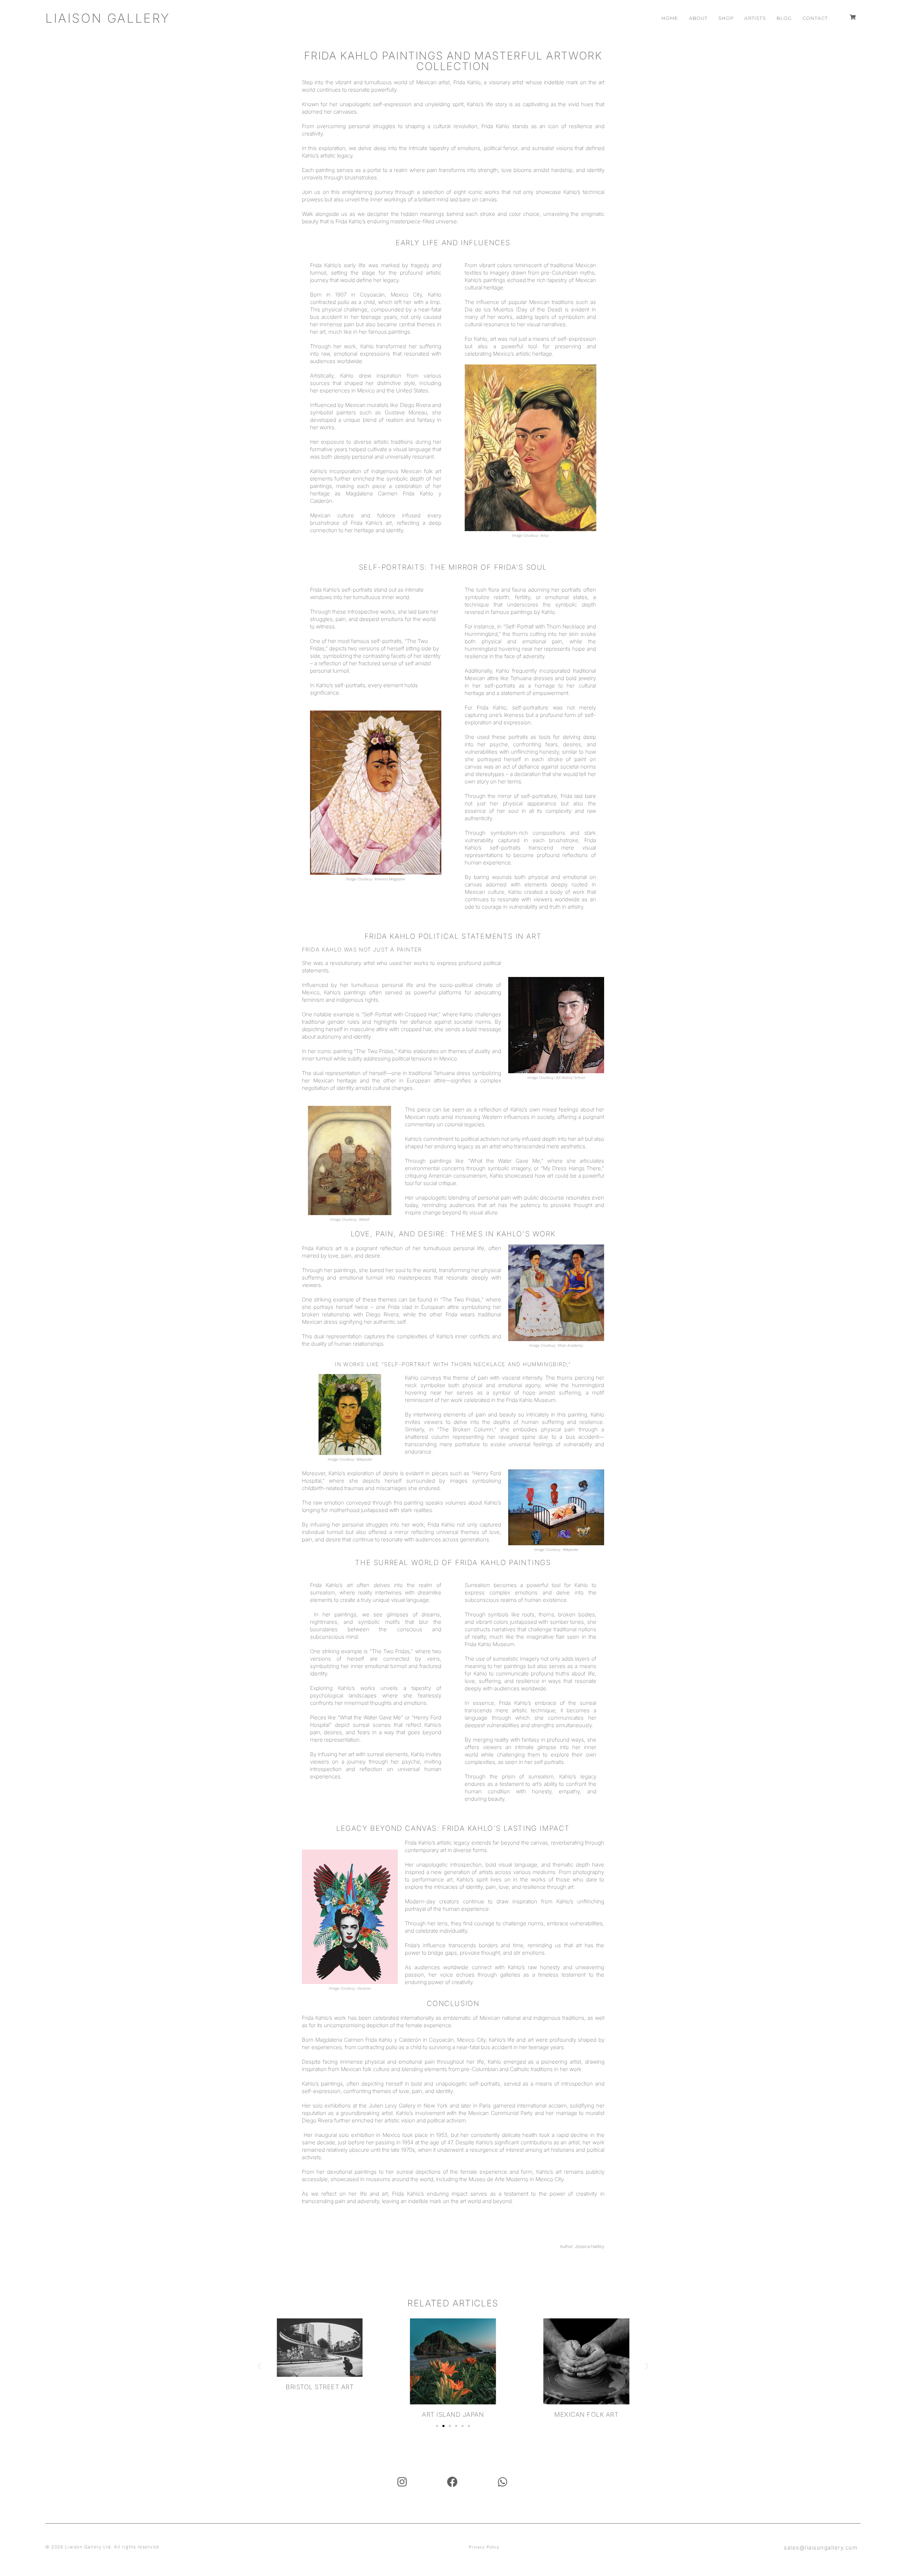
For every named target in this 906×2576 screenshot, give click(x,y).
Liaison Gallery (108, 18)
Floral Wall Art (586, 2387)
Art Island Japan (320, 2414)
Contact (815, 18)
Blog (784, 18)
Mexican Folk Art (453, 2414)
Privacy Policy (484, 2547)
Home (670, 18)
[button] (259, 2366)
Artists (755, 18)
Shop (726, 18)
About (698, 18)
